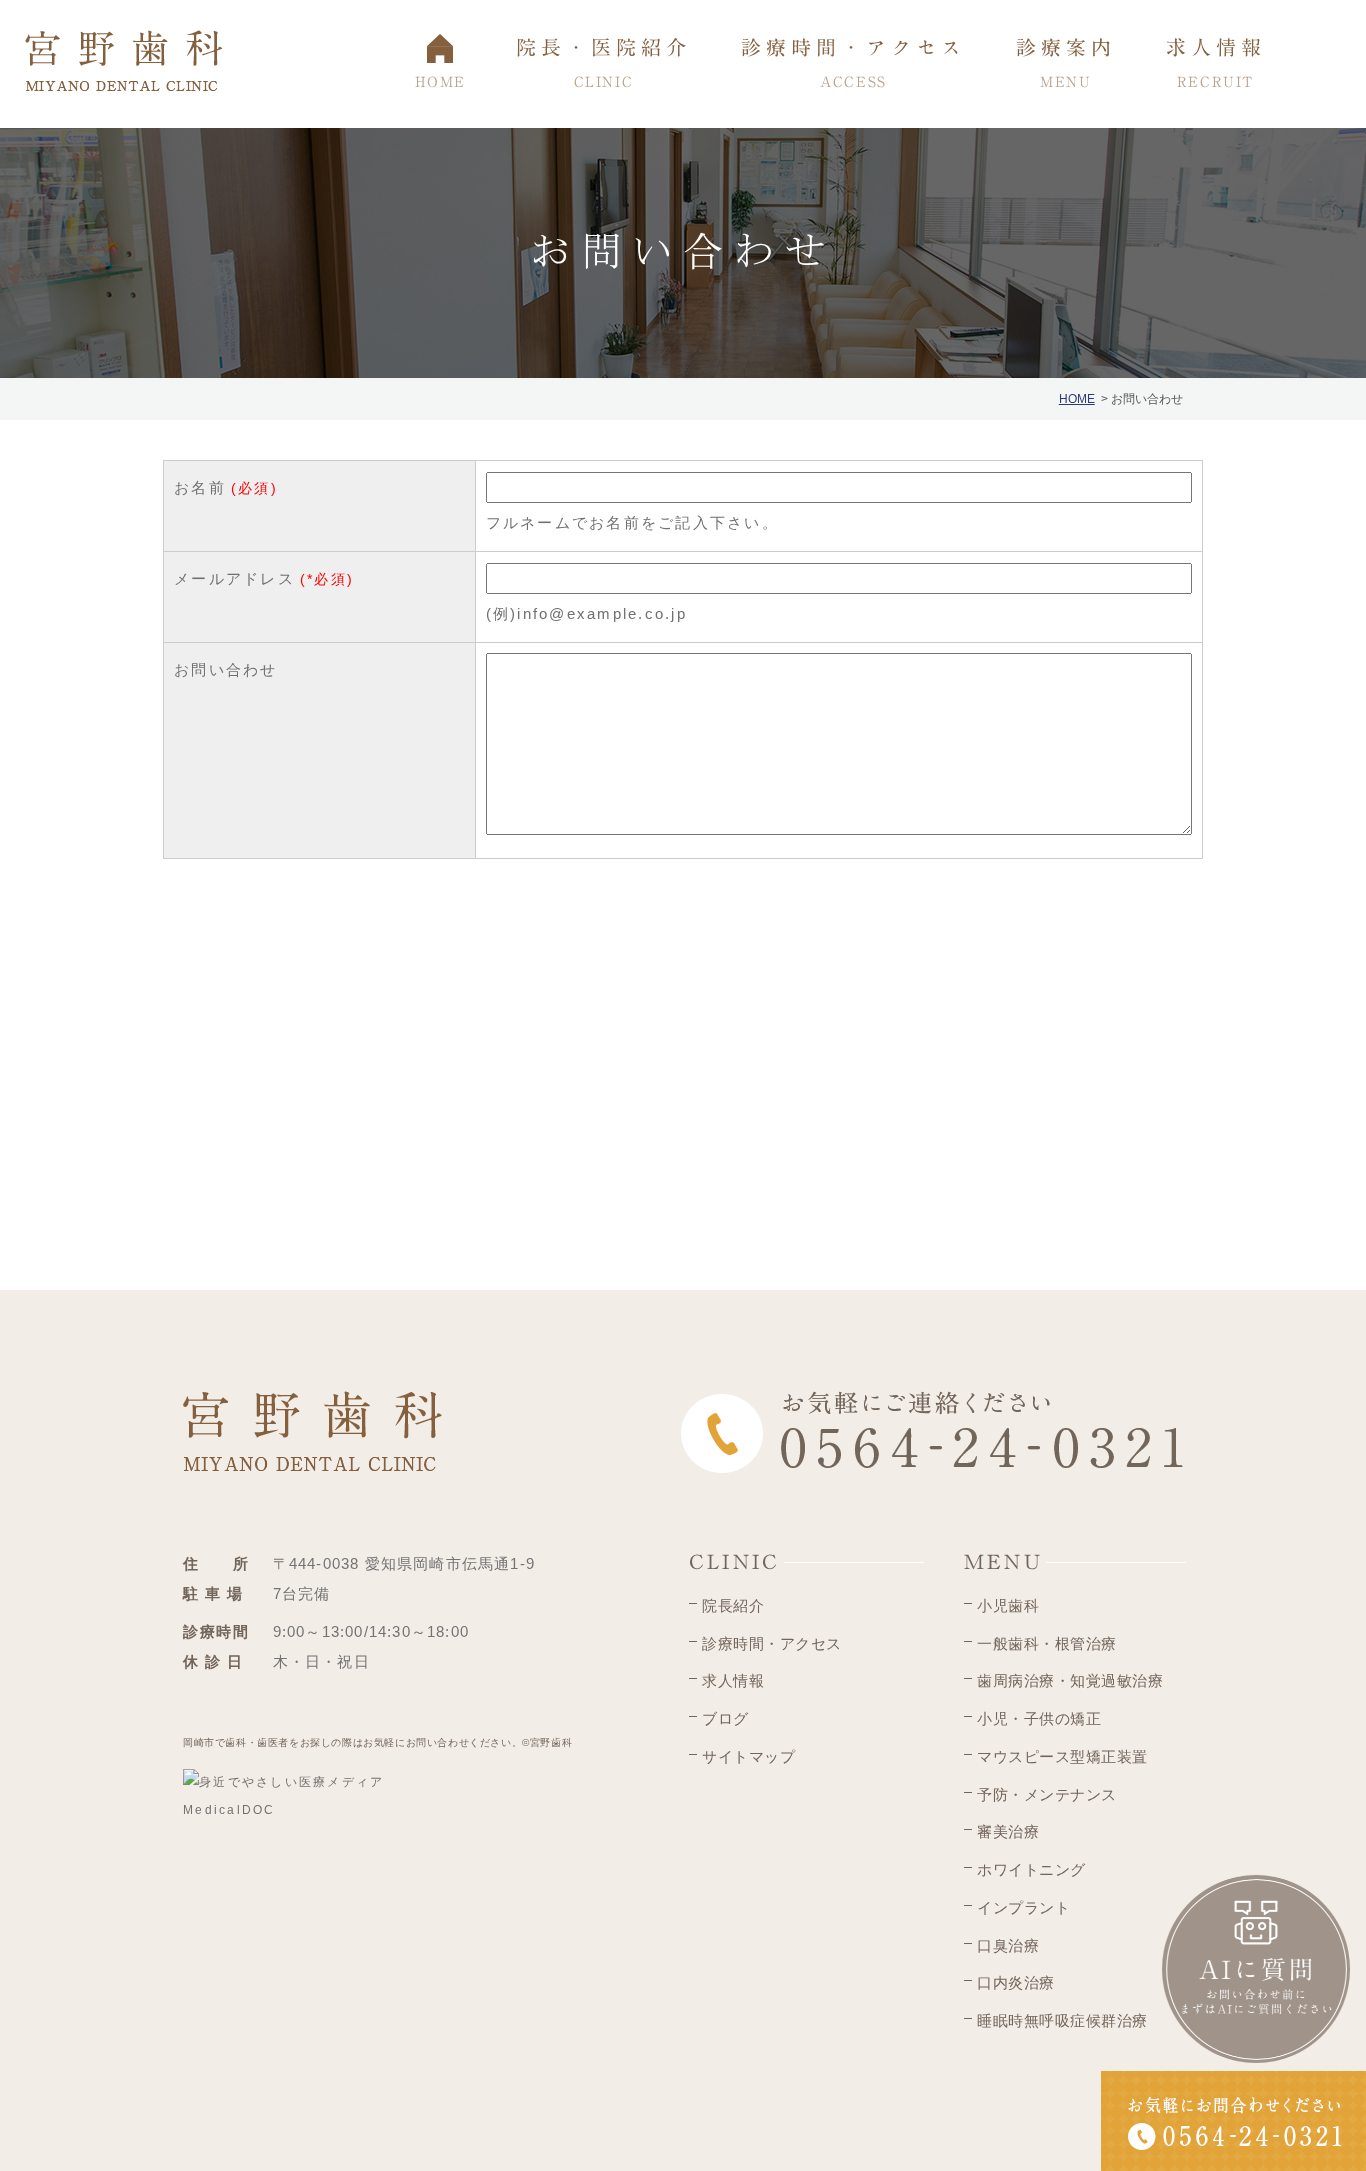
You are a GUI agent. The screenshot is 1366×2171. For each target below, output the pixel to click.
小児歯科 (1008, 1605)
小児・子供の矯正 (1039, 1718)
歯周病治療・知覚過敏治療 (1070, 1680)
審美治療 (1008, 1831)
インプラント (1023, 1907)
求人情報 (733, 1680)
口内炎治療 (1016, 1982)
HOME (1077, 399)
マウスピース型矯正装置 (1062, 1756)
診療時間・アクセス (772, 1643)
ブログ (725, 1718)
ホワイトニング (1031, 1869)
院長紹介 (733, 1605)
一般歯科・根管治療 (1047, 1643)
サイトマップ (748, 1756)
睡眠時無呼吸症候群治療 (1062, 2020)
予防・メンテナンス (1047, 1794)
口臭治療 (1008, 1945)
